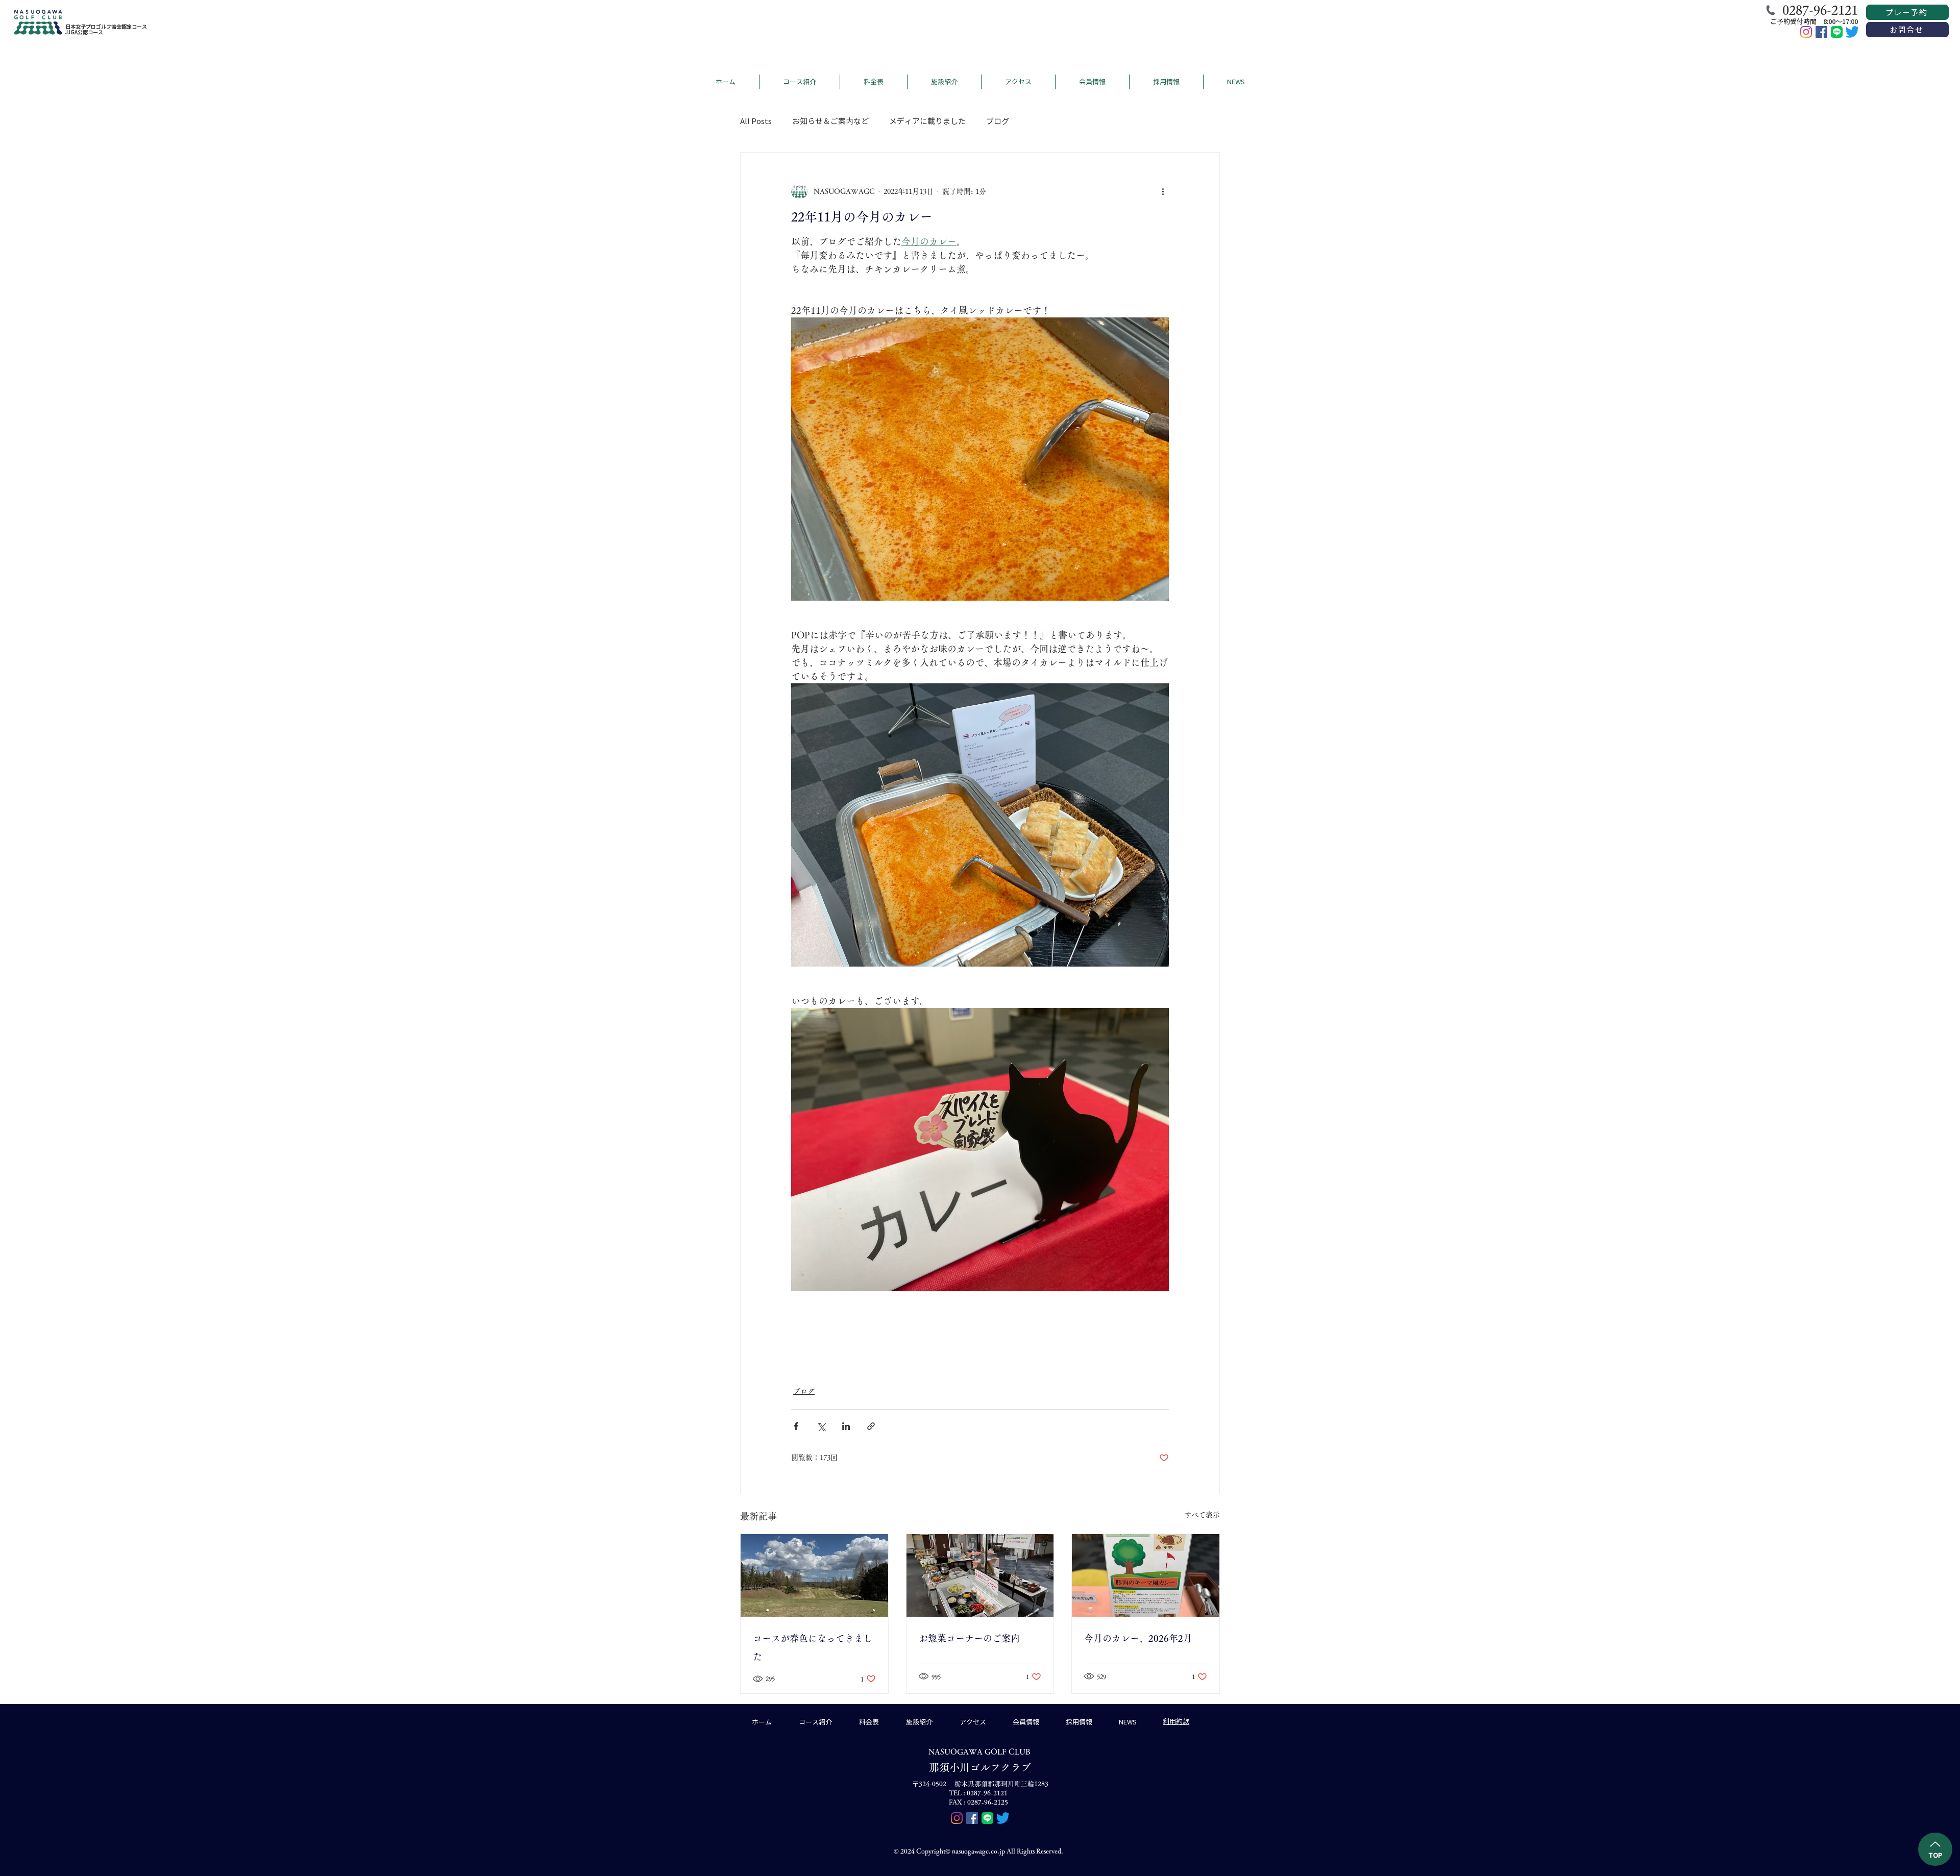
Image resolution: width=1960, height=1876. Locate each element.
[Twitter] (1852, 32)
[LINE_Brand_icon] (1837, 32)
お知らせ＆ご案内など (830, 121)
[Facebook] (1821, 32)
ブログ (998, 121)
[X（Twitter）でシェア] (821, 1426)
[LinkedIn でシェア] (846, 1426)
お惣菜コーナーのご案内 (969, 1638)
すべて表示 (1202, 1515)
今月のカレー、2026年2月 (1138, 1638)
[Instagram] (1806, 32)
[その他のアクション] (1163, 191)
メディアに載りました (927, 121)
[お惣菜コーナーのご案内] (980, 1575)
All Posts (756, 121)
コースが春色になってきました (813, 1647)
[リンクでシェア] (871, 1426)
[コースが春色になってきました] (814, 1575)
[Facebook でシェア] (796, 1426)
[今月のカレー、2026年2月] (1146, 1575)
